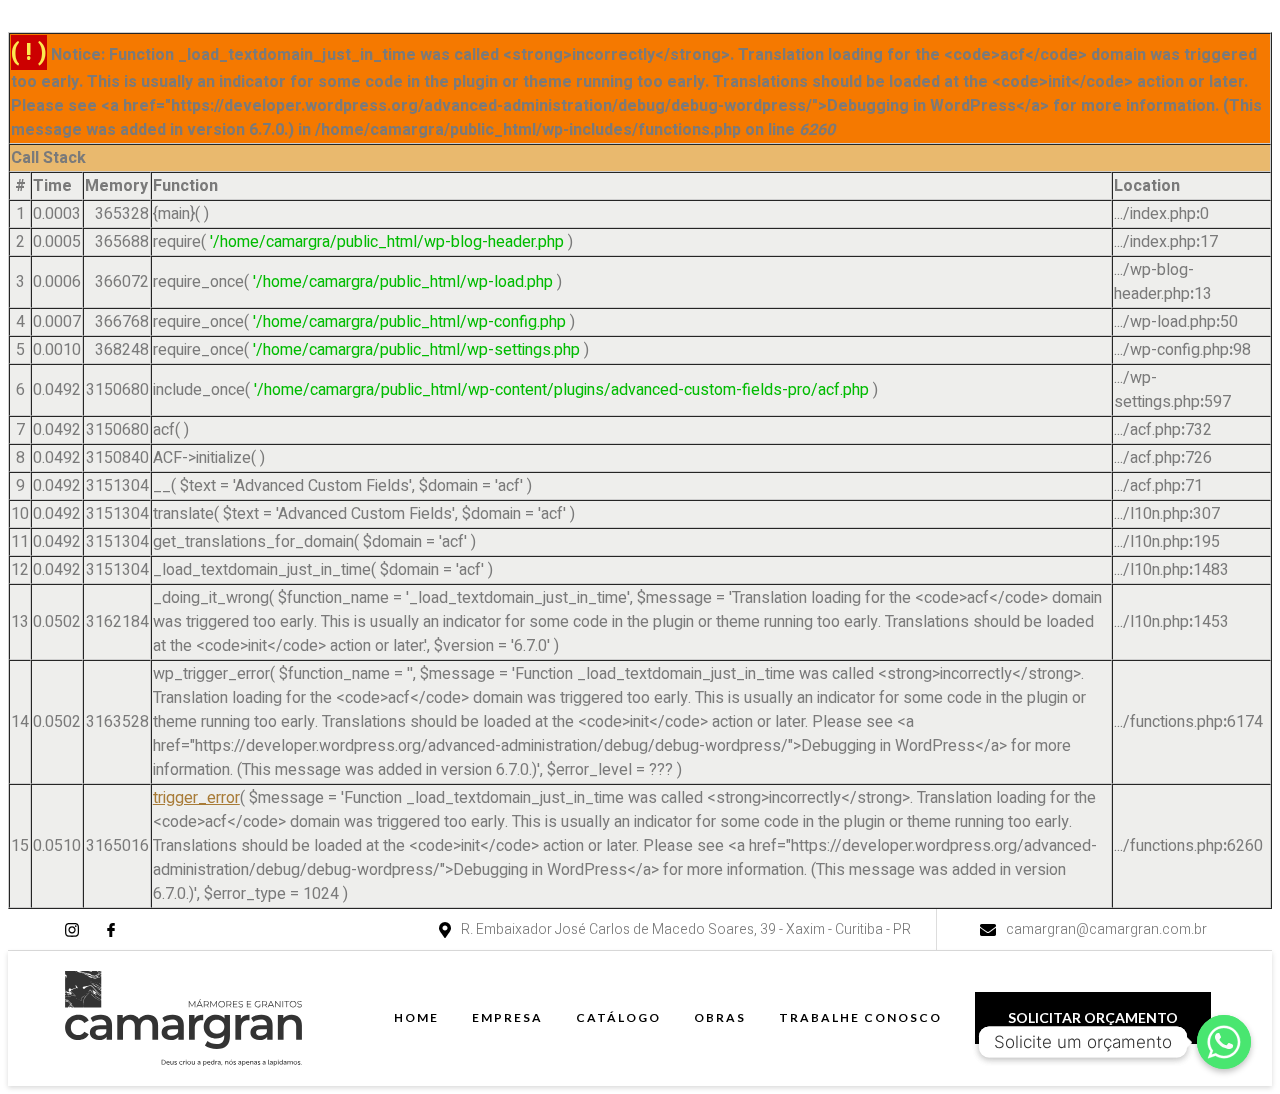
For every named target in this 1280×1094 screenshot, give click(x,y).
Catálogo (618, 1017)
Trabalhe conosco (860, 1017)
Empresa (507, 1017)
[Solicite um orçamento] (1224, 1042)
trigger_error (196, 798)
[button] (1093, 1018)
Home (416, 1017)
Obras (720, 1017)
